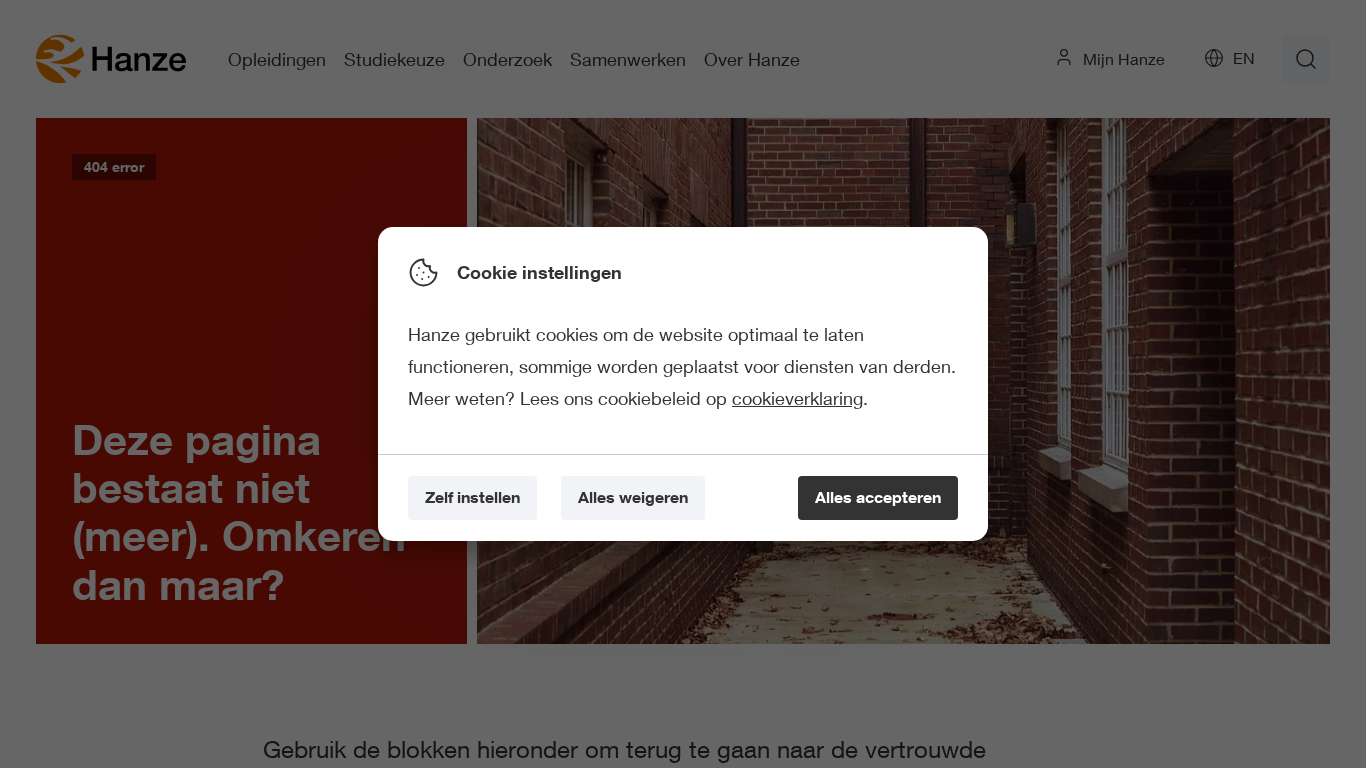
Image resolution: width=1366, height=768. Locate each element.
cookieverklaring (797, 398)
